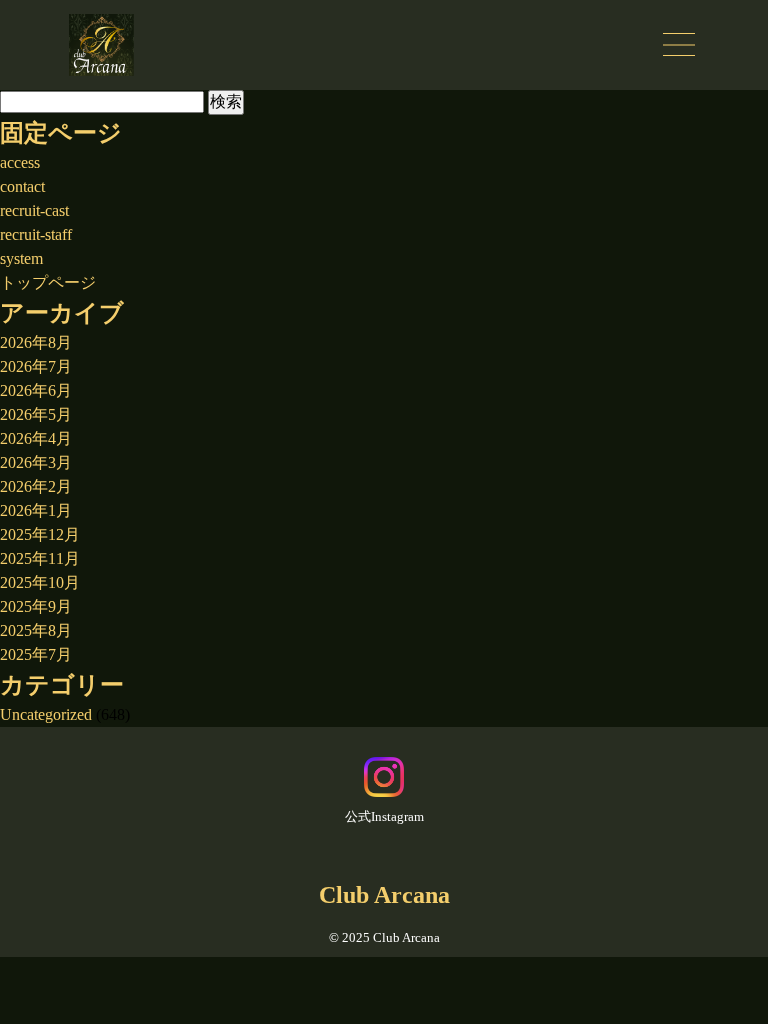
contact (22, 186)
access (20, 162)
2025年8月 (36, 630)
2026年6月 (36, 390)
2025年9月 (36, 606)
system (21, 258)
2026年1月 (36, 510)
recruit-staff (36, 234)
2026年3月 (36, 462)
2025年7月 (36, 654)
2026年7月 (36, 366)
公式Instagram (384, 816)
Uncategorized (46, 714)
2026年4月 (36, 438)
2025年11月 (40, 558)
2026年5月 (36, 414)
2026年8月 (36, 342)
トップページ (48, 282)
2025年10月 (40, 582)
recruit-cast (34, 210)
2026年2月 (36, 486)
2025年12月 (40, 534)
